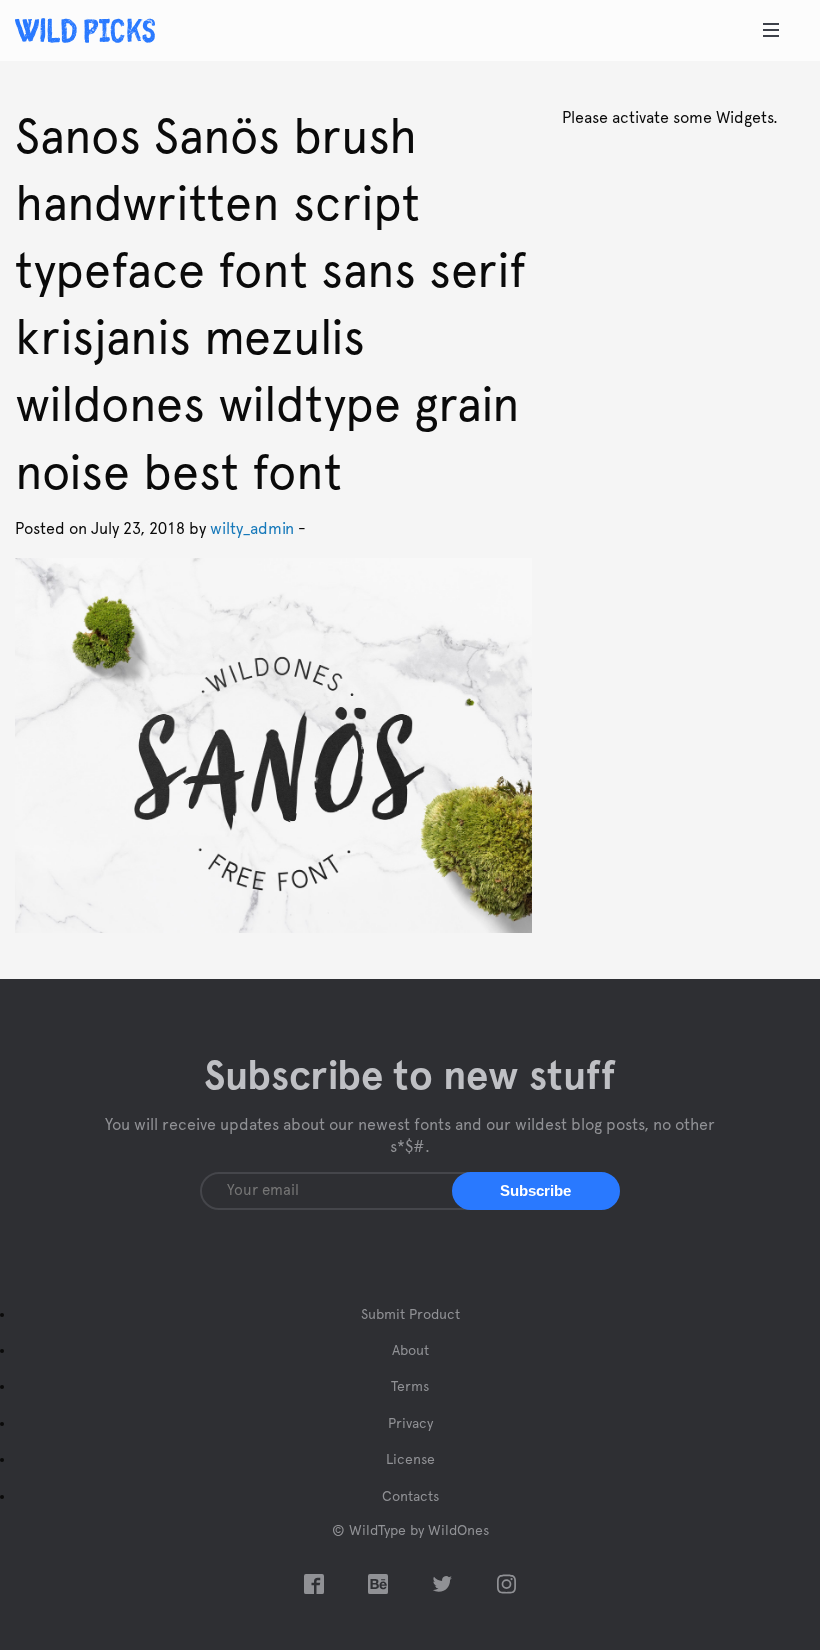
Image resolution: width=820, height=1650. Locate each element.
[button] (536, 1191)
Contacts (410, 1497)
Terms (410, 1387)
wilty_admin (252, 529)
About (410, 1351)
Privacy (410, 1424)
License (410, 1460)
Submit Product (410, 1315)
